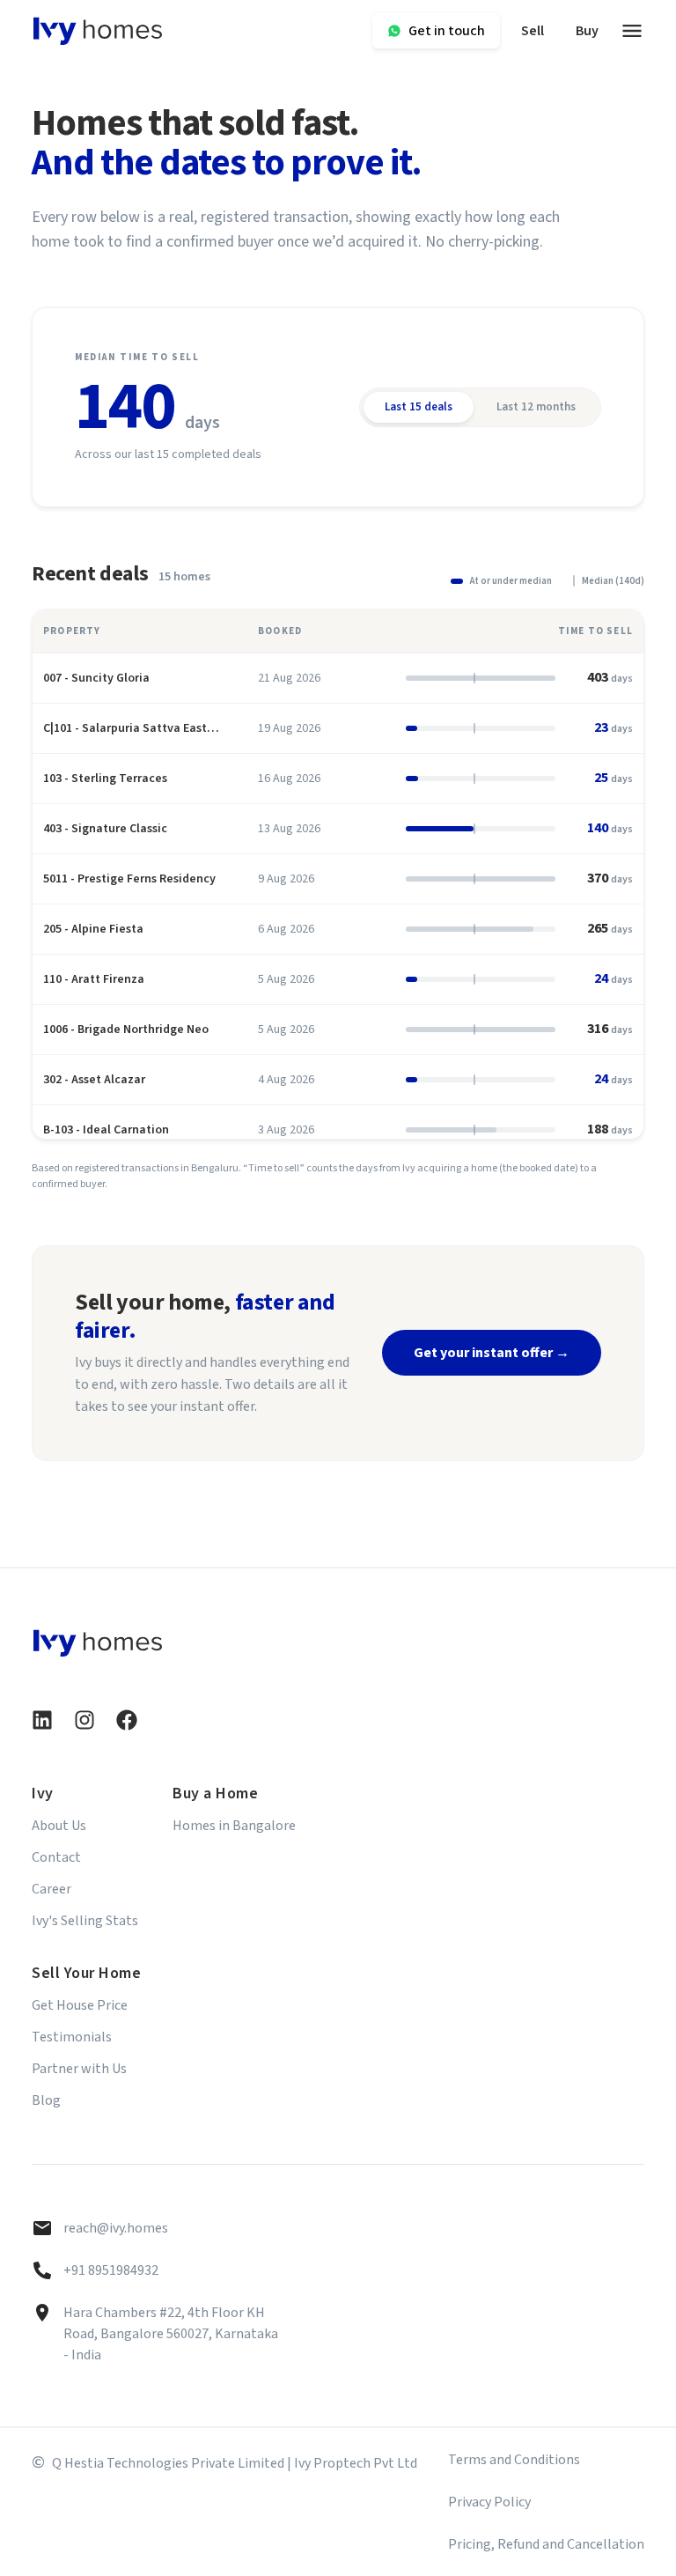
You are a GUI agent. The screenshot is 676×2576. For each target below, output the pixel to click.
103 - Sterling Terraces (105, 779)
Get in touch (447, 31)
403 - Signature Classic (105, 829)
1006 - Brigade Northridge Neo (126, 1030)
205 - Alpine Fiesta (93, 929)
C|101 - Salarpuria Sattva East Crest (125, 728)
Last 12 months (536, 407)
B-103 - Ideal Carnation (106, 1130)
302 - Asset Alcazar (94, 1080)
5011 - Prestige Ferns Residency (129, 879)
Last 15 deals (419, 407)
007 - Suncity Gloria (96, 678)
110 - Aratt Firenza (94, 979)
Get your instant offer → (492, 1353)
